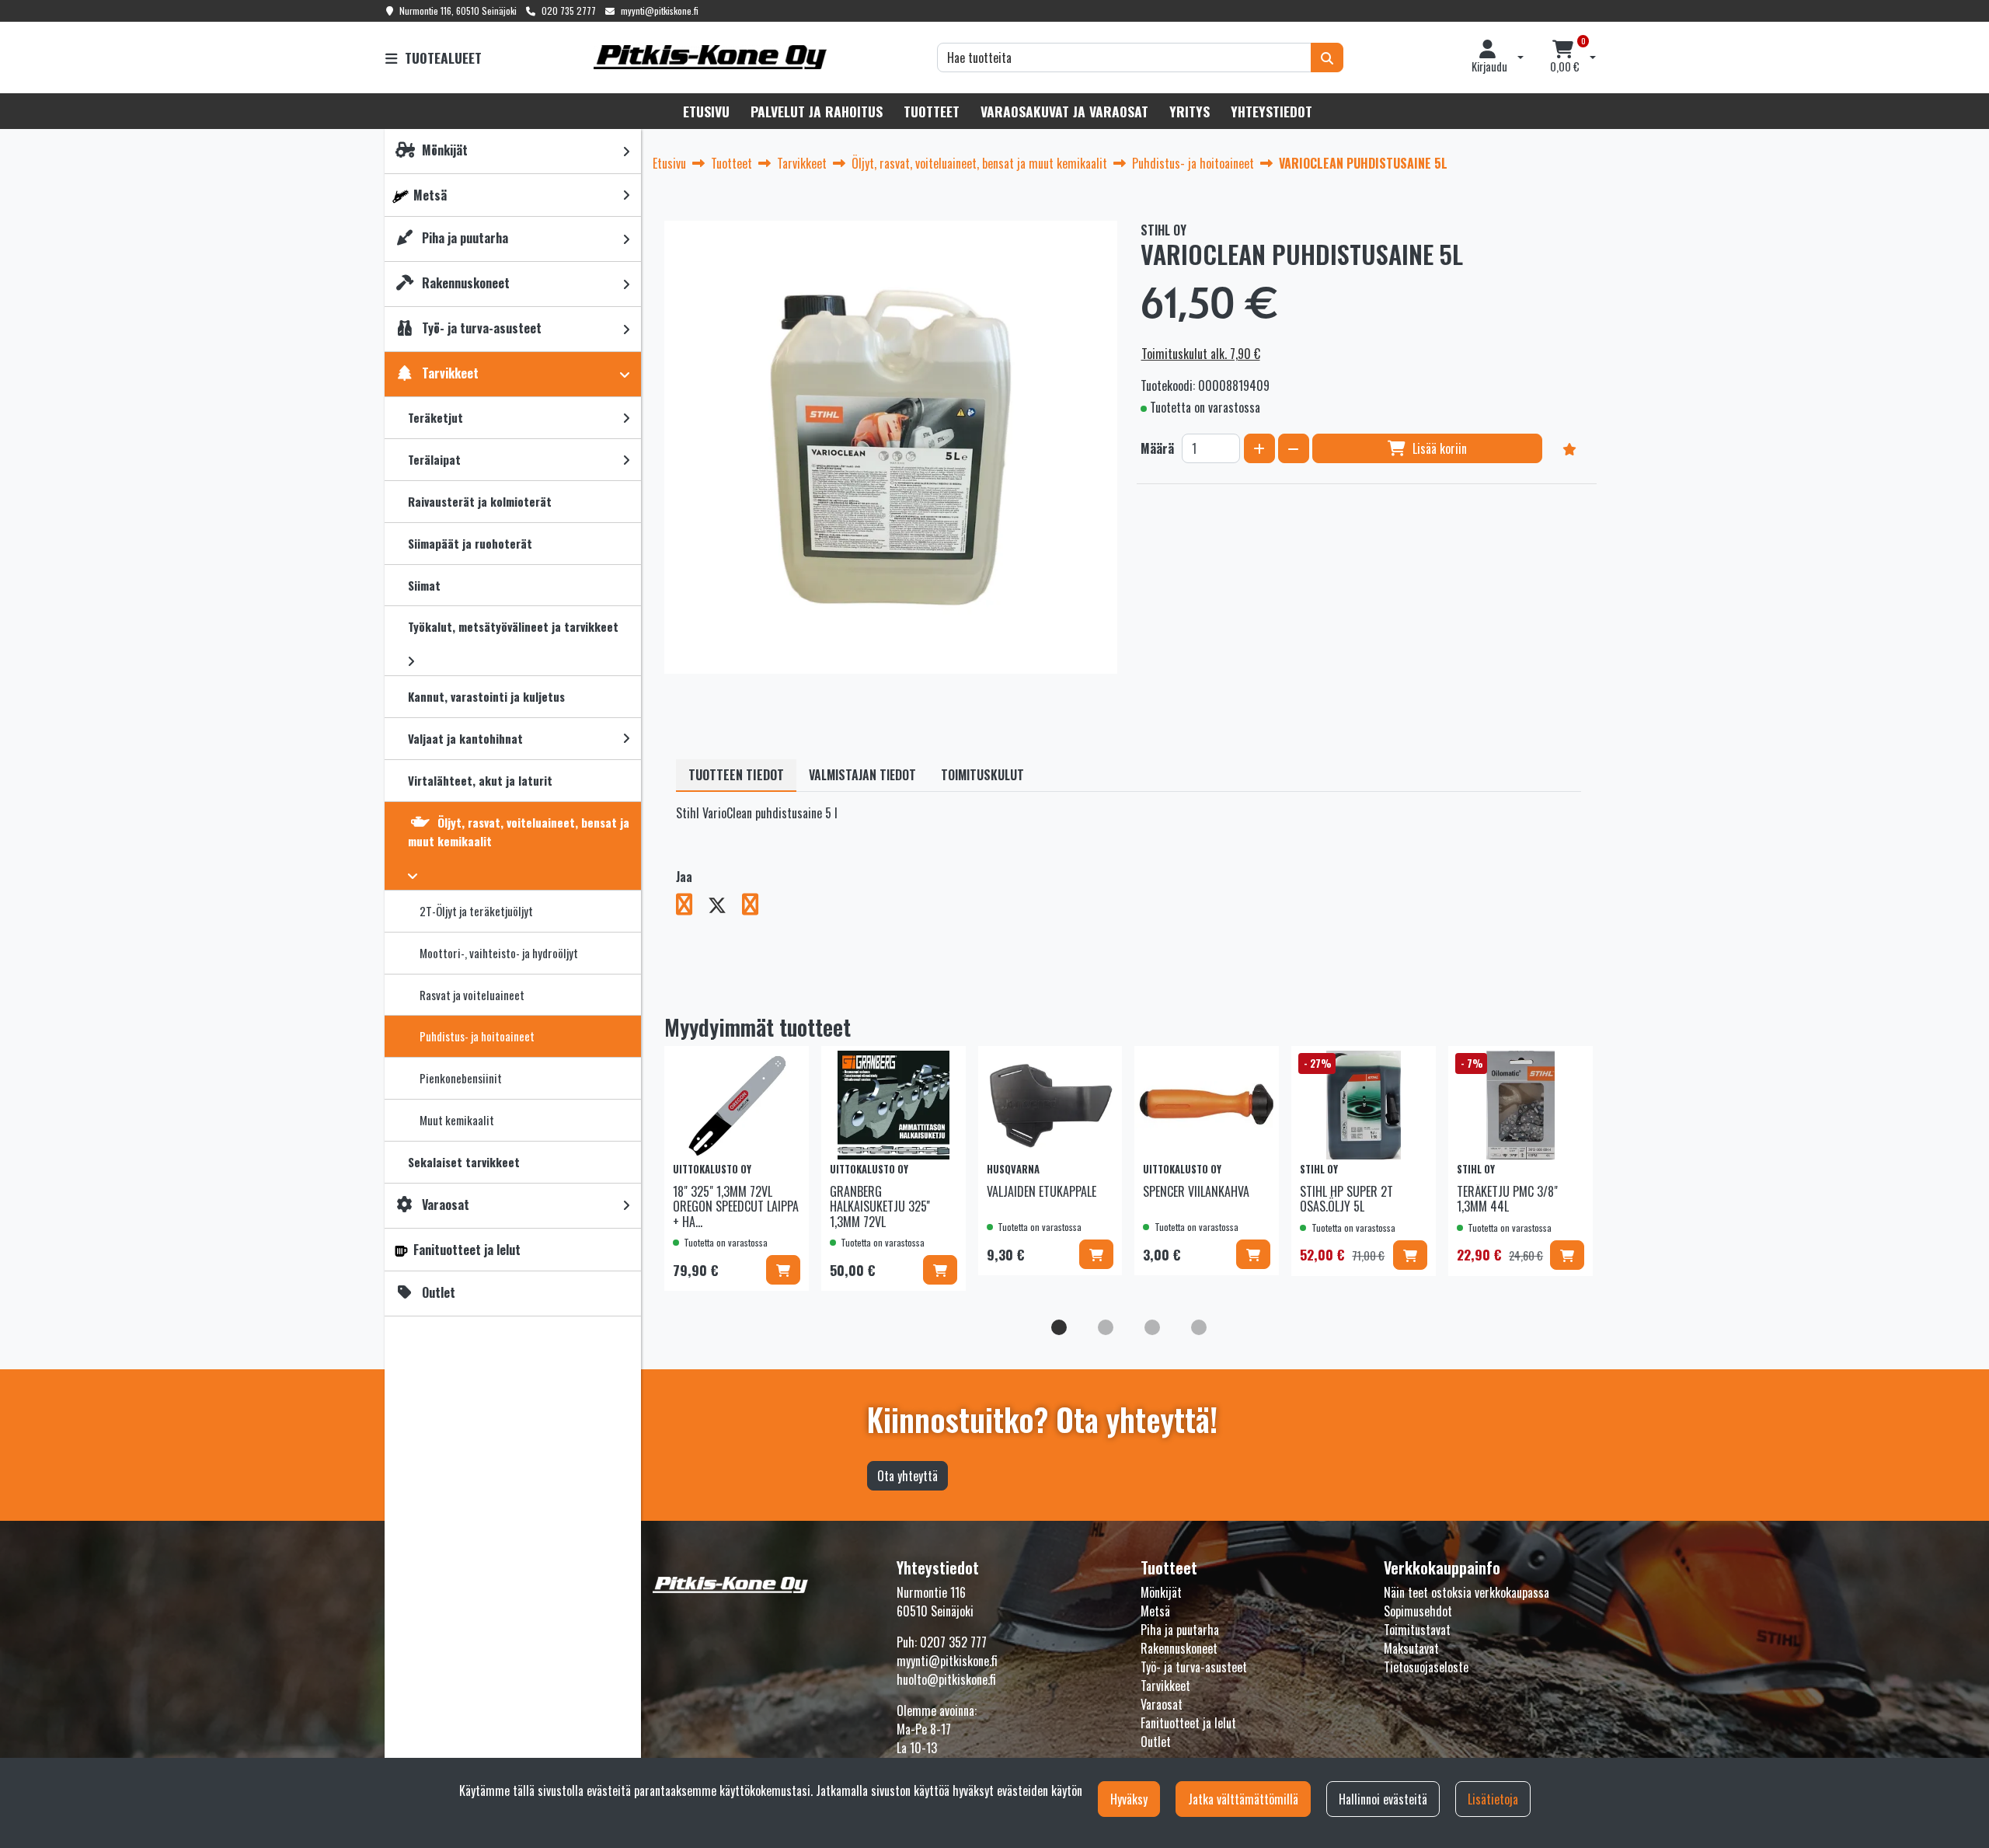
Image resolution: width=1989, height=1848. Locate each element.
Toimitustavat (1417, 1630)
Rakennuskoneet (1179, 1648)
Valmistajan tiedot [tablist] (862, 775)
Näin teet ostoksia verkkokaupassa (1466, 1592)
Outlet (1156, 1742)
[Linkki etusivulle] (710, 57)
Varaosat (1162, 1704)
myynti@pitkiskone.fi (660, 10)
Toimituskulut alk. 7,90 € (1201, 354)
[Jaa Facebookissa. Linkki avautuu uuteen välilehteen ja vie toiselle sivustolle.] (692, 907)
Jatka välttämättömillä (1243, 1799)
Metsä (1155, 1611)
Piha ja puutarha (1180, 1630)
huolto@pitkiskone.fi (946, 1679)
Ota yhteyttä (907, 1476)
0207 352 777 (953, 1642)
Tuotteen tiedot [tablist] (736, 775)
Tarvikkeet (1165, 1686)
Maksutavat (1411, 1648)
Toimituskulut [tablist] (982, 775)
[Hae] (1327, 58)
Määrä (1157, 448)
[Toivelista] (1569, 448)
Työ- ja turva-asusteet (1194, 1667)
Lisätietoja (1493, 1799)
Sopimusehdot (1418, 1611)
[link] (626, 151)
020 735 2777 (569, 10)
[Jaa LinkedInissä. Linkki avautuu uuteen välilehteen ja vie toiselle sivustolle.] (756, 907)
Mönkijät (1161, 1592)
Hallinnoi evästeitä (1383, 1799)
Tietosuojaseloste (1426, 1667)
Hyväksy (1129, 1799)
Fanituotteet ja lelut (1188, 1723)
